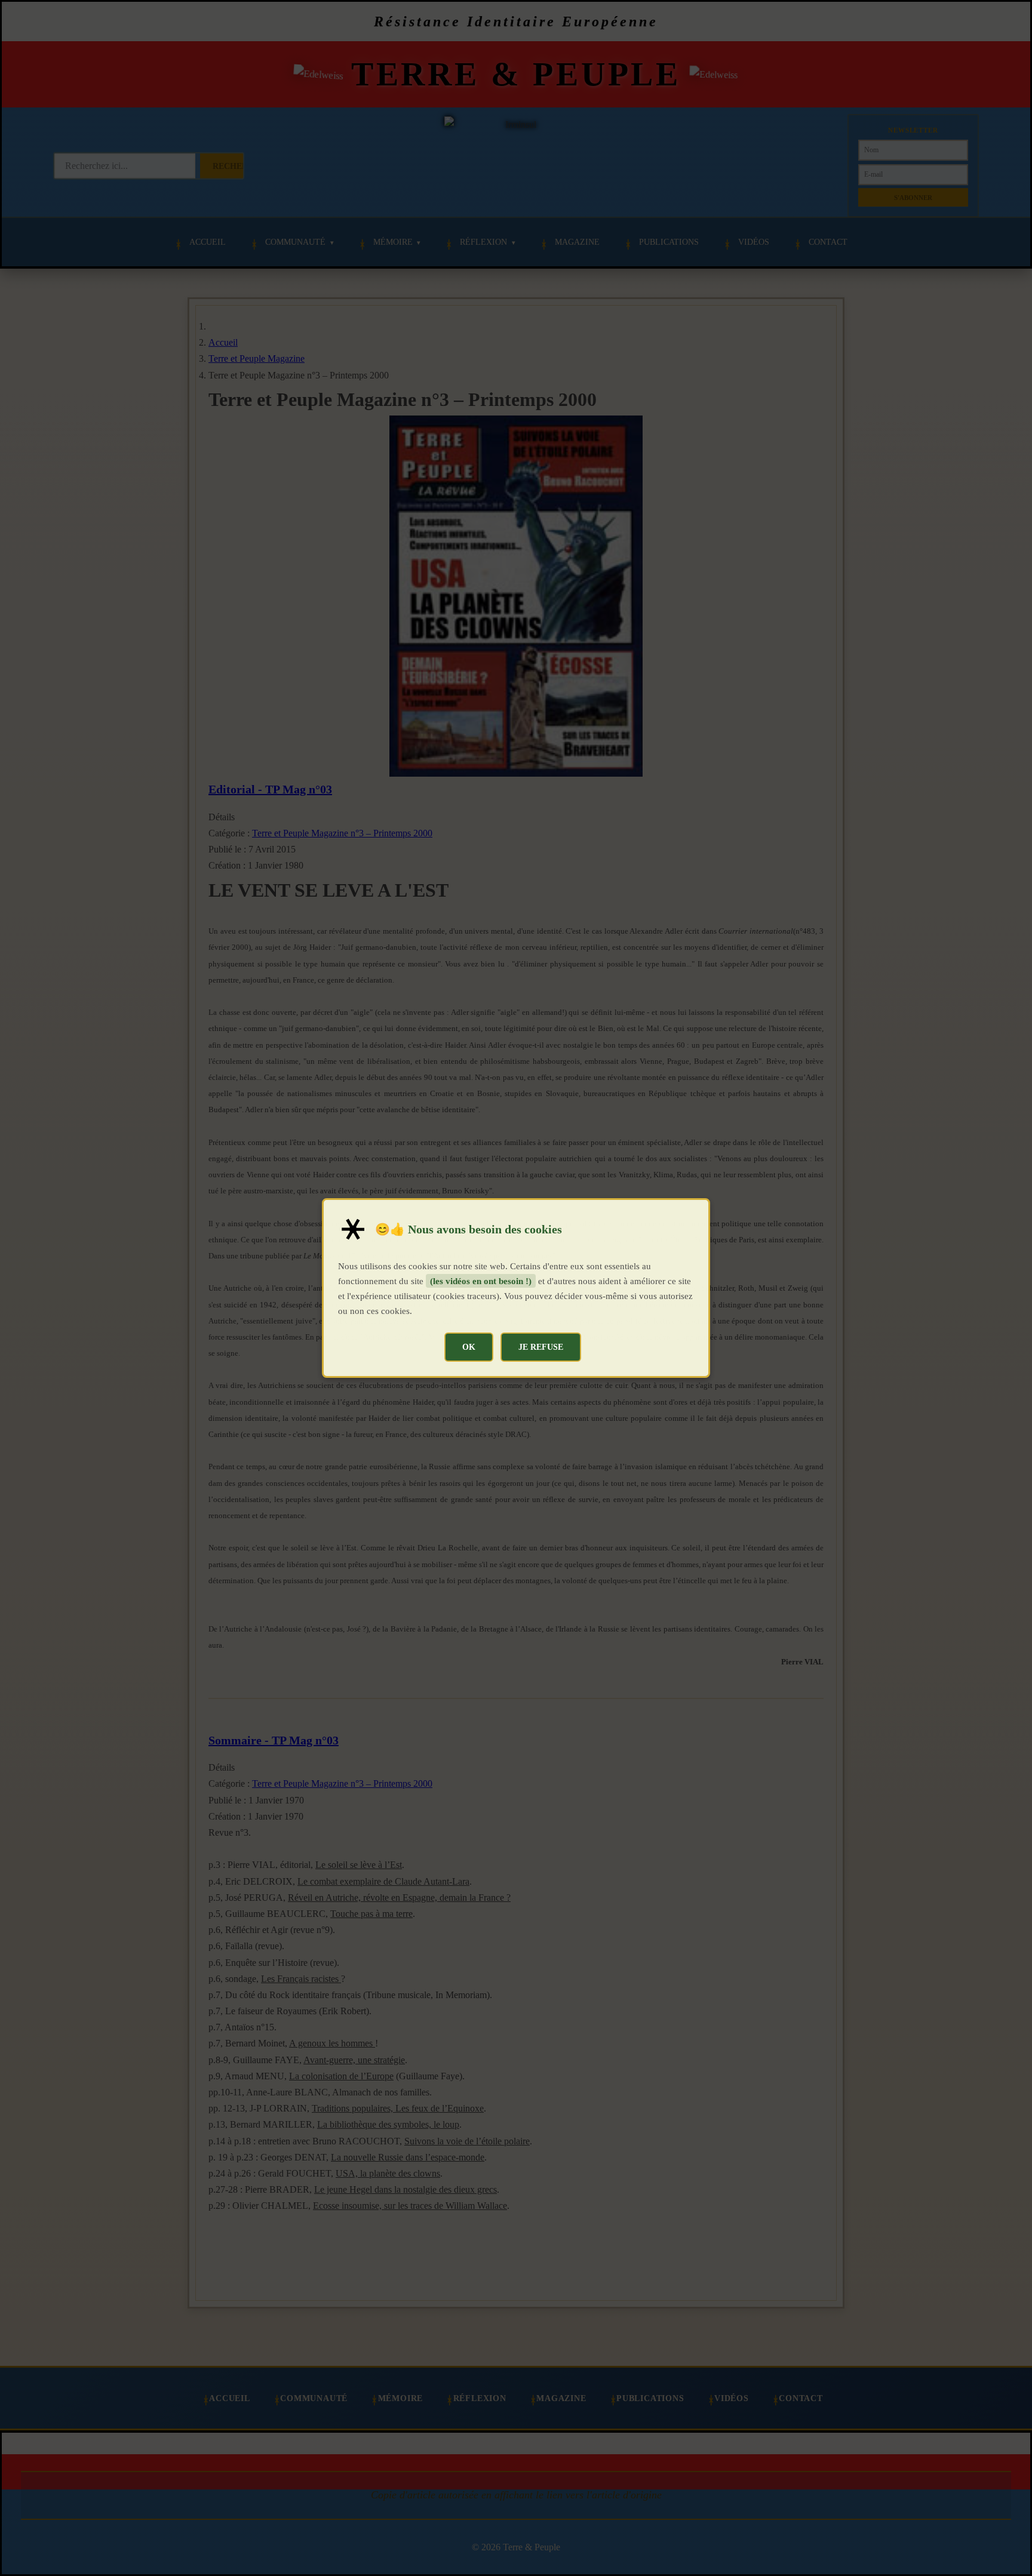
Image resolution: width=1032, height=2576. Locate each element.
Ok (469, 1347)
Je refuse (541, 1347)
